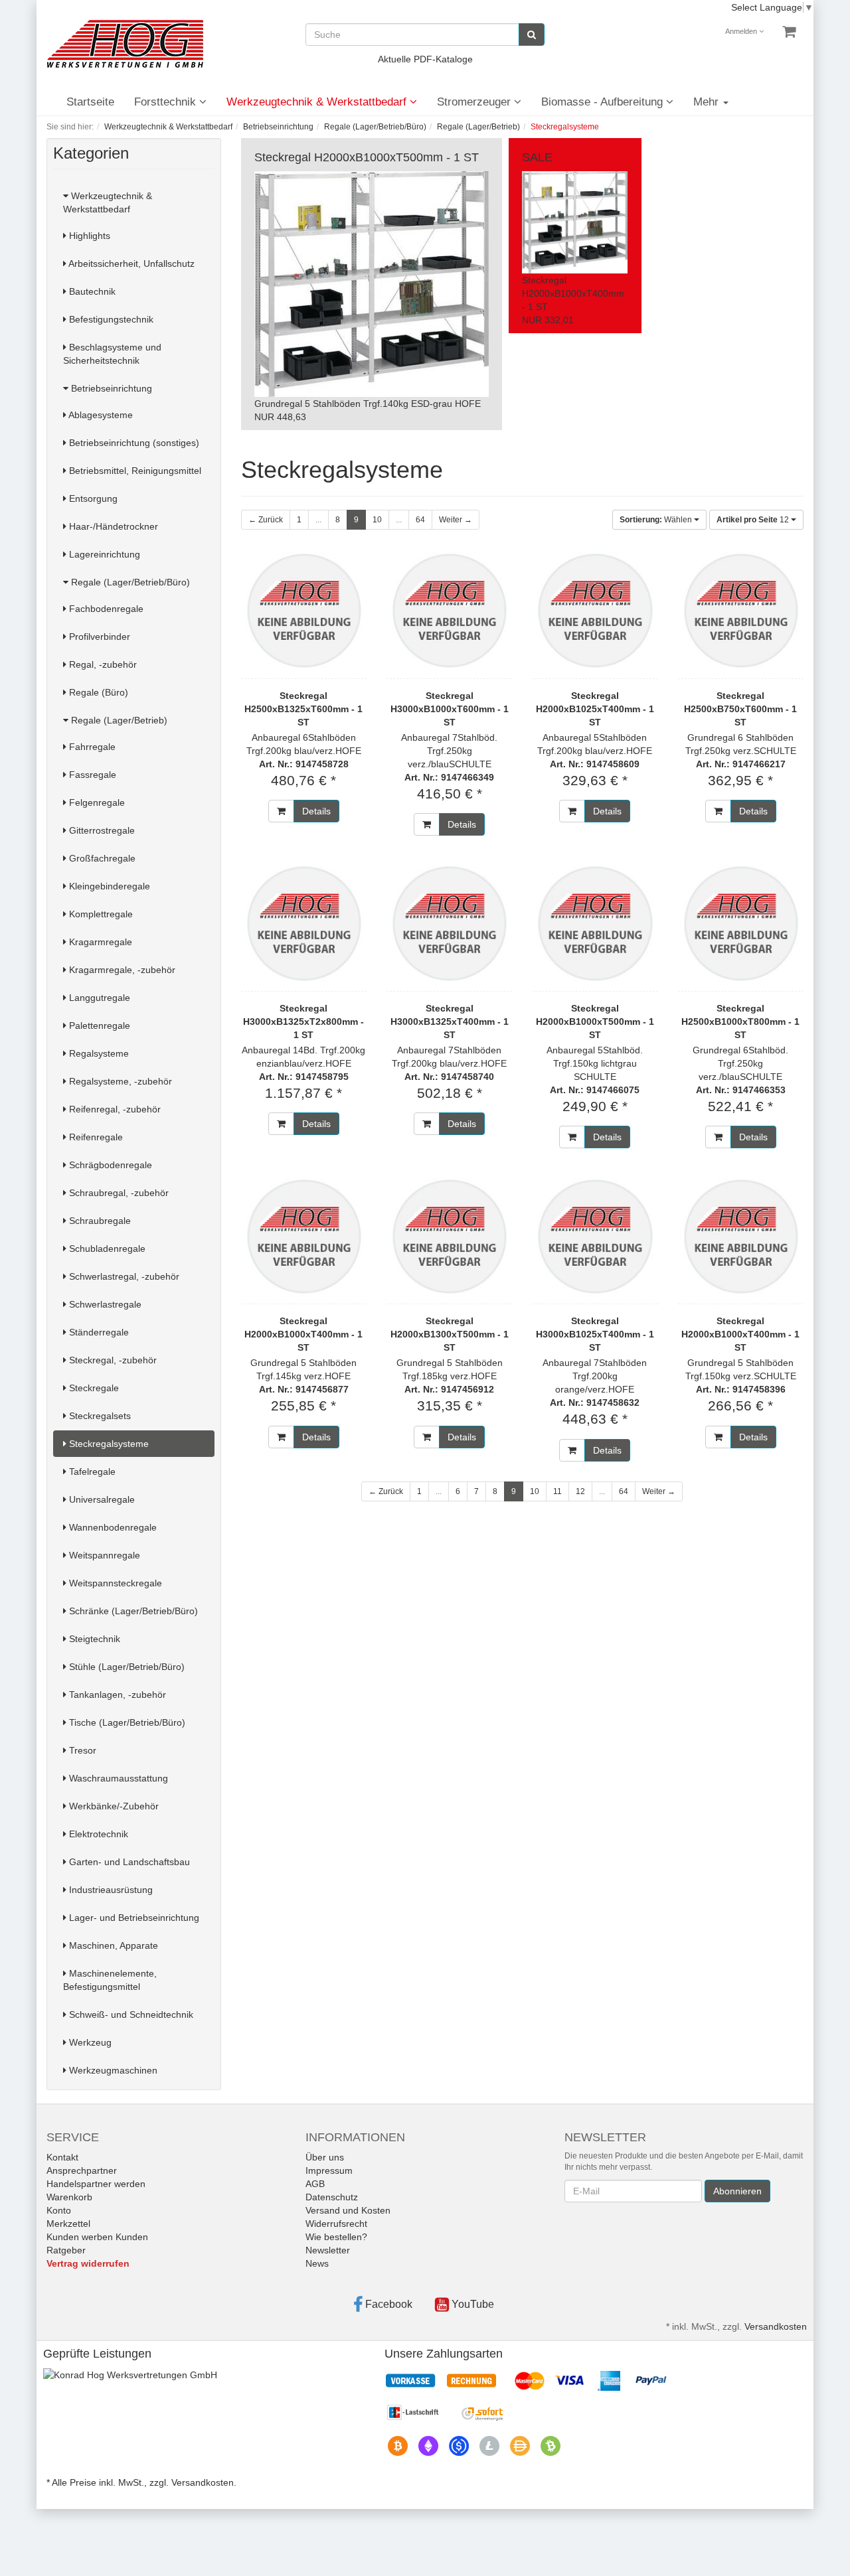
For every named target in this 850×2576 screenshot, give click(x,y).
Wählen (657, 520)
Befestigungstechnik (110, 319)
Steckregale (93, 1388)
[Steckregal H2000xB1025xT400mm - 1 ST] (595, 611)
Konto (59, 2210)
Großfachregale (101, 858)
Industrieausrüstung (110, 1890)
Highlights (88, 236)
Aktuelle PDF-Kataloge (425, 59)
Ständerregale (98, 1332)
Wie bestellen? (336, 2237)
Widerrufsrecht (336, 2224)
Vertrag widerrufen (88, 2263)
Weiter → (456, 520)
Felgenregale (96, 802)
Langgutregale (98, 998)
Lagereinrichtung (103, 554)
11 (557, 1491)
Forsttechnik (167, 102)
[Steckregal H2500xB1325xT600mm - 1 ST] (304, 611)
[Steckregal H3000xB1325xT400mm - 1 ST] (449, 923)
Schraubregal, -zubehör (118, 1193)
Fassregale (91, 775)
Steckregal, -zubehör (112, 1360)
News (317, 2263)
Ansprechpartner (82, 2170)
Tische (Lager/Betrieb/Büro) (126, 1722)
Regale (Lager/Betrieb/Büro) (129, 582)
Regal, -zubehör (102, 664)
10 (377, 520)
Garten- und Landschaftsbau (128, 1862)
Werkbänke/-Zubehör (113, 1806)
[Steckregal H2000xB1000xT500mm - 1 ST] (595, 923)
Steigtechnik (93, 1639)
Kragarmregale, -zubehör (121, 970)
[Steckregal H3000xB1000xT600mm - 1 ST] (449, 611)
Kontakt (62, 2157)
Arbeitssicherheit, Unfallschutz (130, 264)
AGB (315, 2184)
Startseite (90, 102)
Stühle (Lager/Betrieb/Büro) (126, 1667)
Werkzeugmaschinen (112, 2070)
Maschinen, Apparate (112, 1945)
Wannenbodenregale (112, 1527)
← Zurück (266, 520)
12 (754, 520)
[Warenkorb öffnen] (789, 32)
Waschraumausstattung (117, 1778)
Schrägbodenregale (109, 1165)
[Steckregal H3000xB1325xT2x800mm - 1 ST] (304, 923)
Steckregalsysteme (108, 1444)
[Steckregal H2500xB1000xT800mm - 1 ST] (741, 923)
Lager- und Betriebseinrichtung (133, 1918)
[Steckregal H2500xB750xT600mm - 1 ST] (741, 611)
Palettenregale (98, 1025)
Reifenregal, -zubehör (114, 1109)
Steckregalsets (99, 1416)
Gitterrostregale (101, 830)
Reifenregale (95, 1137)
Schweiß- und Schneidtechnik (130, 2014)
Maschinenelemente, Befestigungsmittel (110, 1980)
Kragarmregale (99, 942)
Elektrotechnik (97, 1834)
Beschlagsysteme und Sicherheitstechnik (112, 354)
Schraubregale (99, 1221)
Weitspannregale (103, 1555)
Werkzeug (89, 2042)
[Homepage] (125, 44)
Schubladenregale (106, 1249)
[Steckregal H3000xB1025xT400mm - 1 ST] (595, 1236)
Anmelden (742, 31)
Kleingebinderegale (108, 886)
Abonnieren (737, 2191)
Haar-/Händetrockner (112, 526)
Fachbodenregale (105, 609)
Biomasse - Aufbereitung (604, 102)
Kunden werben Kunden (97, 2237)
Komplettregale (100, 914)
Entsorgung (92, 498)
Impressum (329, 2170)
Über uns (325, 2157)
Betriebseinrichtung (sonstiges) (133, 443)
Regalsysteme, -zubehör (119, 1081)
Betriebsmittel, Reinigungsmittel (134, 471)
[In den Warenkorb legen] (281, 811)
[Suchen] (532, 35)
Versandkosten (776, 2326)
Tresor (81, 1750)
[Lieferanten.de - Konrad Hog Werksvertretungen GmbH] (130, 2374)
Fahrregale (91, 747)
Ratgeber (66, 2250)
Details (316, 811)
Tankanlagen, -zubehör (116, 1695)
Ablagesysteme (100, 415)
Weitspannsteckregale (114, 1583)
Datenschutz (332, 2197)
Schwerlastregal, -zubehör (123, 1276)
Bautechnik (91, 291)
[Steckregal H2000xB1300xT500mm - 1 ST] (449, 1236)
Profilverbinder (98, 637)
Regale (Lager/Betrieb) (118, 720)
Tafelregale (91, 1472)
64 (420, 520)
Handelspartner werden (96, 2184)
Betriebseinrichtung (110, 388)
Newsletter (328, 2250)
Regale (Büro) (97, 692)
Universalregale (101, 1499)
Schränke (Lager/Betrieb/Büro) (132, 1611)
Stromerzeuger (475, 102)
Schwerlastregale (104, 1304)
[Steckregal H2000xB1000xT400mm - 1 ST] (304, 1236)
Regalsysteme (98, 1053)
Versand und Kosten (348, 2210)
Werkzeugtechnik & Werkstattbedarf (318, 102)
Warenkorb (69, 2197)
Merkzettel (68, 2224)
